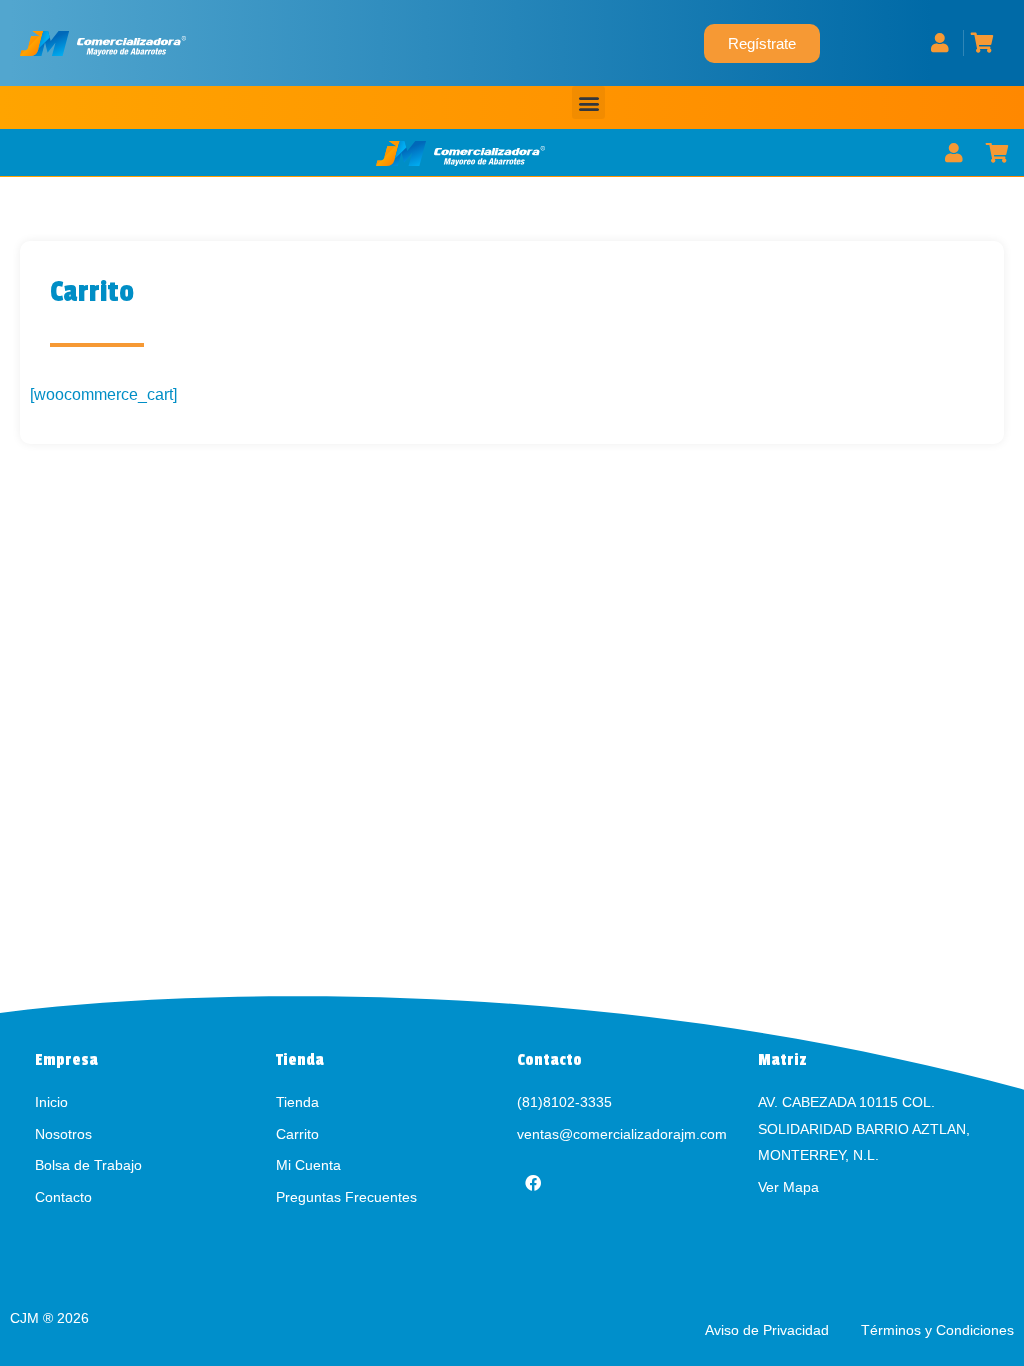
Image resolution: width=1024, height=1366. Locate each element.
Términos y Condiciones (937, 1330)
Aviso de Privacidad (769, 1330)
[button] (588, 102)
